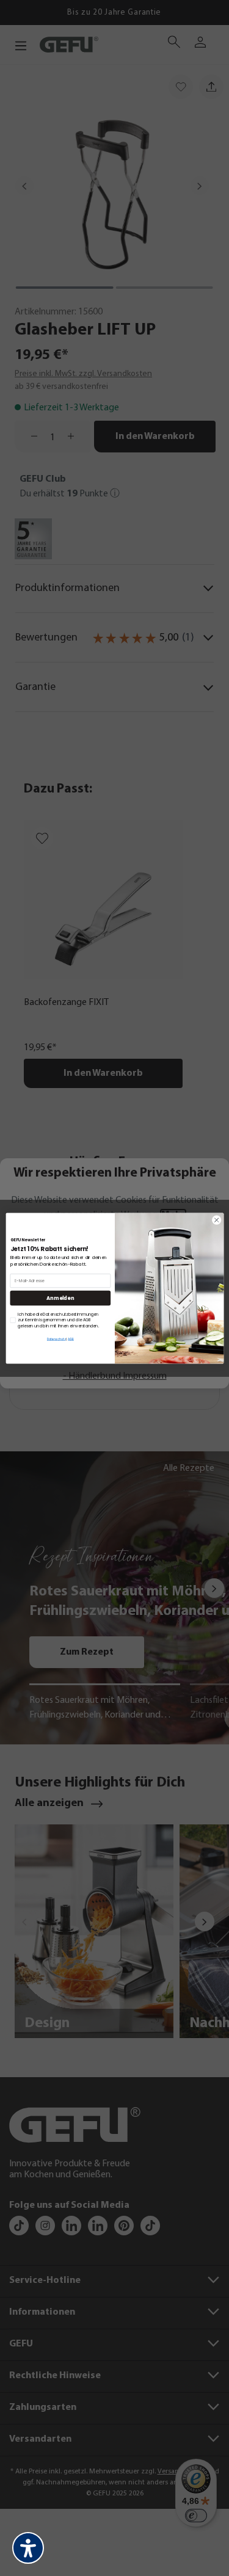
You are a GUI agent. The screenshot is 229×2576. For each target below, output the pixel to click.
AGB (71, 1339)
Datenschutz (56, 1339)
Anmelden (60, 1298)
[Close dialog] (216, 1220)
